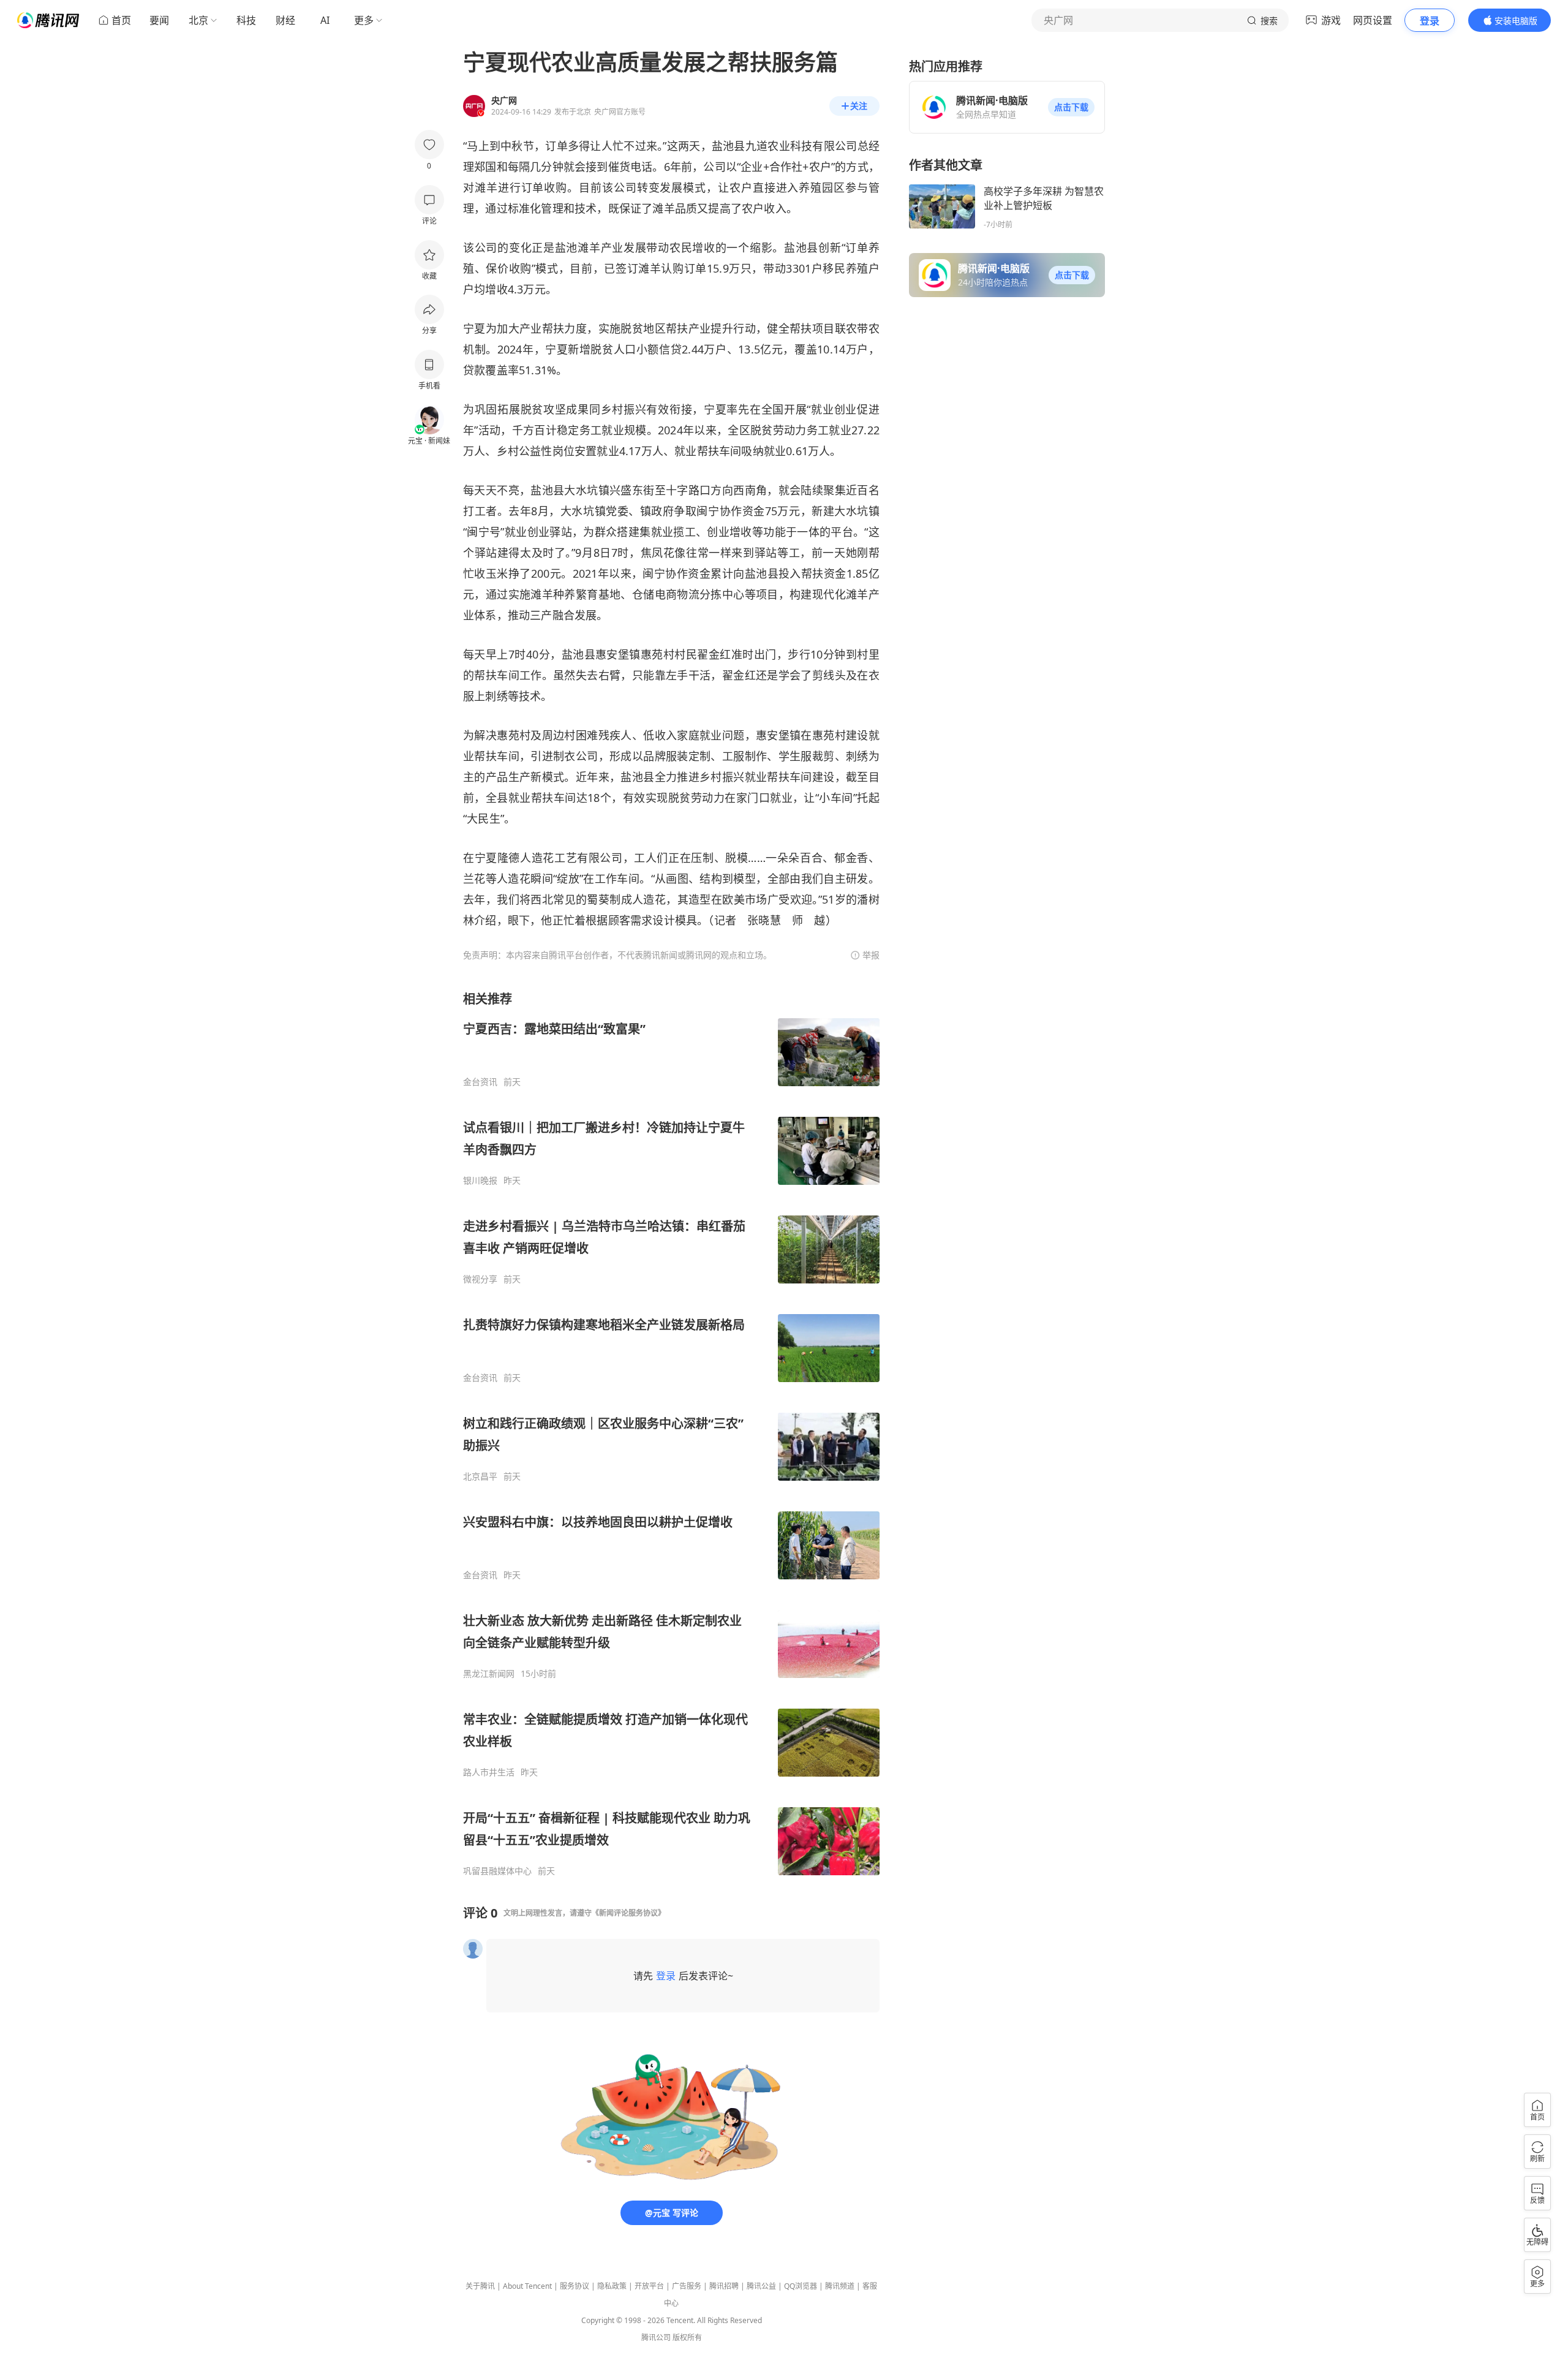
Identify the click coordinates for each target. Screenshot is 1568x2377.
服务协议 (575, 2286)
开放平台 (649, 2286)
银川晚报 (480, 1181)
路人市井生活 (489, 1772)
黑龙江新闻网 (489, 1674)
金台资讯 (480, 1082)
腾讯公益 (761, 2286)
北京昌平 (480, 1476)
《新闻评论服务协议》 (628, 1913)
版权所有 (687, 2337)
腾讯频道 (840, 2286)
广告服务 (687, 2286)
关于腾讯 (480, 2286)
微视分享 (480, 1279)
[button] (1071, 107)
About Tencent (527, 2286)
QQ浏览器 (801, 2286)
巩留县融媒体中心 (497, 1871)
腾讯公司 (656, 2337)
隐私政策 (612, 2286)
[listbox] (671, 1434)
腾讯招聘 (724, 2286)
